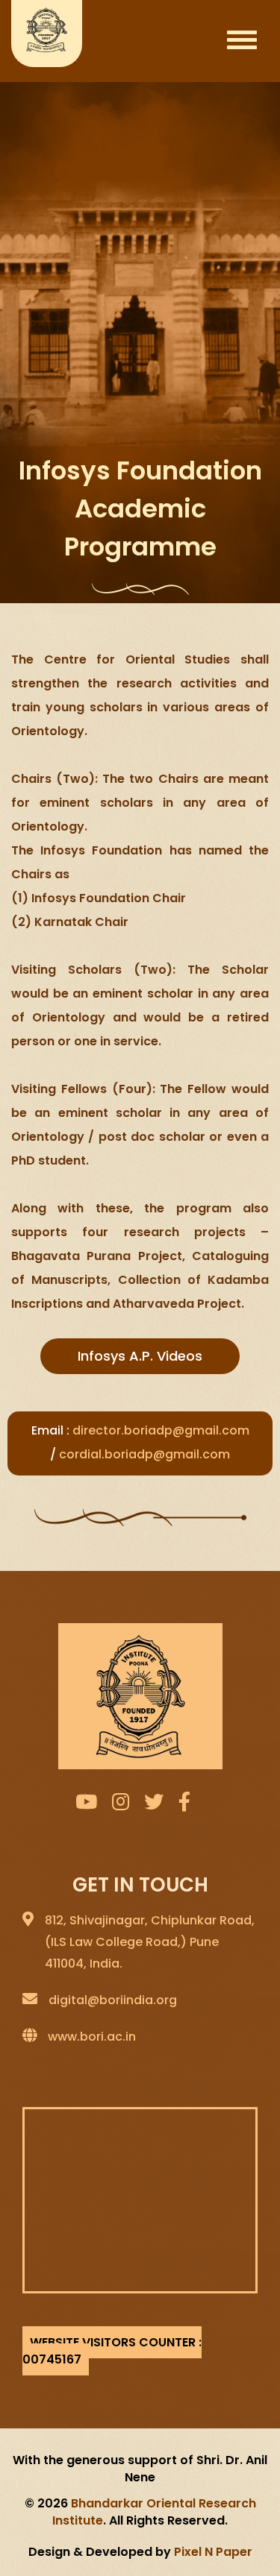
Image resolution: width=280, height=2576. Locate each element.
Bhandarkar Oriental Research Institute (154, 2512)
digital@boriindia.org (113, 2000)
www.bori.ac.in (92, 2037)
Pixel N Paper (213, 2552)
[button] (140, 1356)
